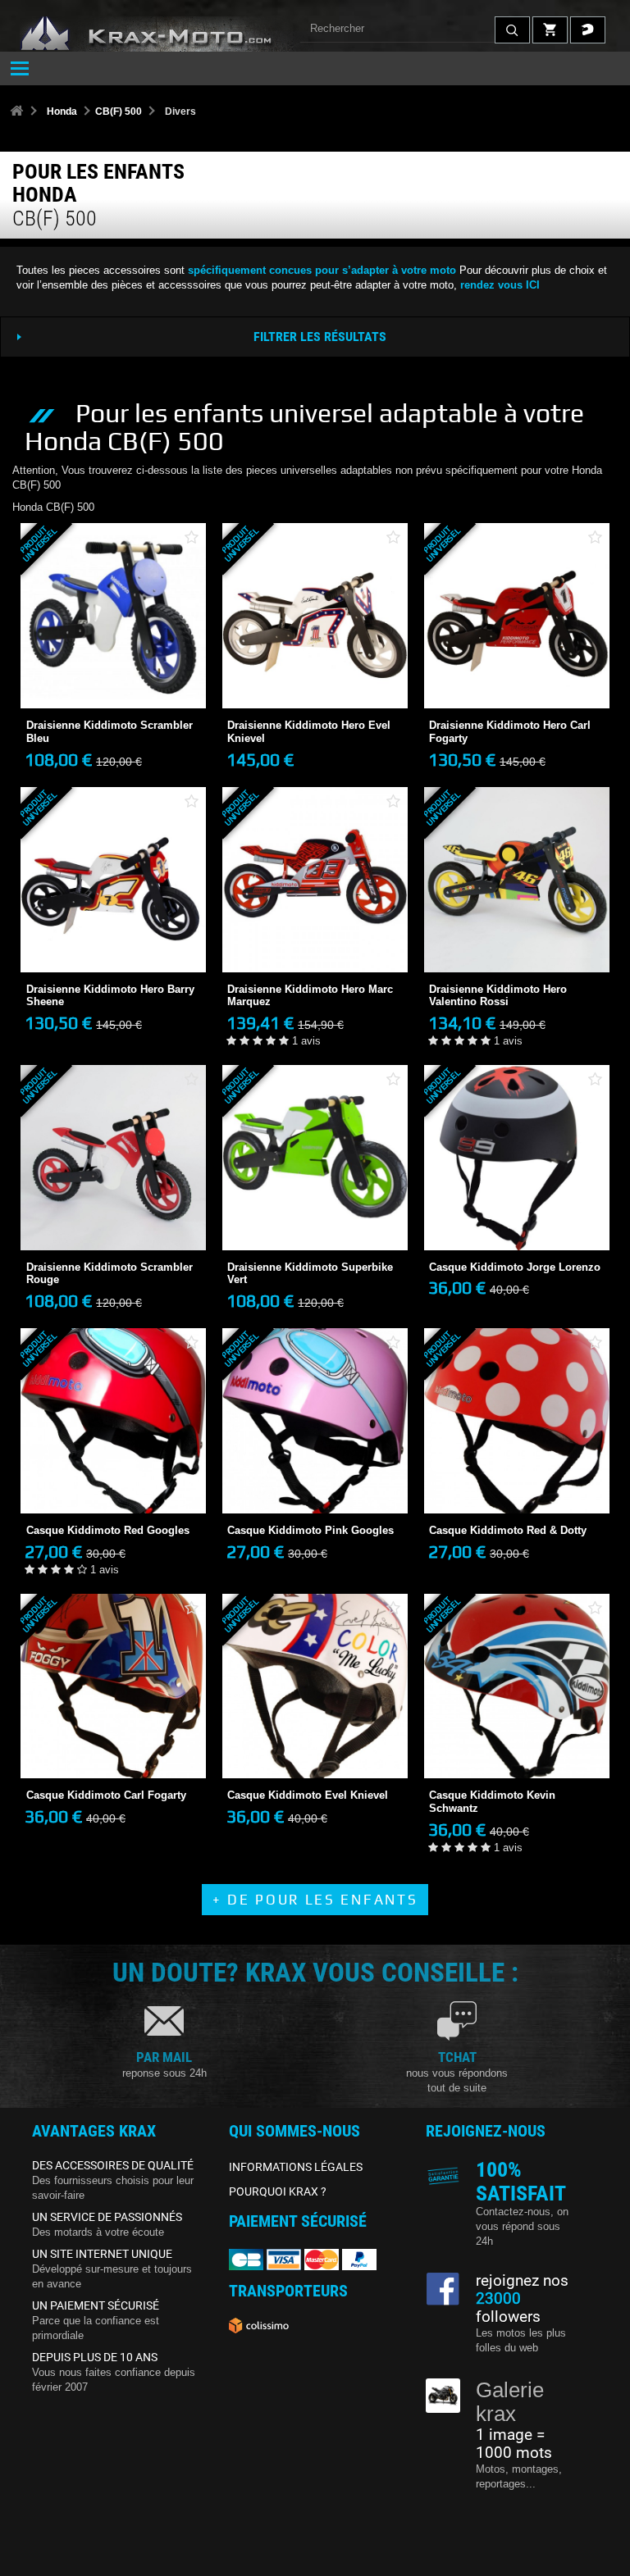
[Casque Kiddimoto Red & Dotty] (517, 1421)
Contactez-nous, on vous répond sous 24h (522, 2226)
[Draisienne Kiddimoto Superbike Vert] (315, 1158)
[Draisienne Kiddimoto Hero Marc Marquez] (315, 880)
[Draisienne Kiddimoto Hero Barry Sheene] (113, 880)
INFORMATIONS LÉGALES (296, 2167)
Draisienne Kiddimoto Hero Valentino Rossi (498, 996)
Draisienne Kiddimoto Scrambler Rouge (110, 1274)
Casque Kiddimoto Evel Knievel (308, 1795)
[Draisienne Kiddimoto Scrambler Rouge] (113, 1158)
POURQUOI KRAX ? (278, 2191)
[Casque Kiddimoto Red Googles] (113, 1421)
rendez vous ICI (500, 285)
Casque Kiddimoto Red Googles (108, 1530)
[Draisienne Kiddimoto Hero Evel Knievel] (315, 616)
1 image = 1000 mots (514, 2444)
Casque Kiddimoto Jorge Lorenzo (515, 1267)
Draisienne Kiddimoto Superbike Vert (310, 1274)
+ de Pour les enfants (315, 1900)
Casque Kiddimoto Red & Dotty (508, 1530)
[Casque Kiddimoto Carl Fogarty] (113, 1686)
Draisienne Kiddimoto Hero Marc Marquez (310, 996)
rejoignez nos (522, 2281)
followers (508, 2308)
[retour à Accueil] (16, 112)
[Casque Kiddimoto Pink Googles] (315, 1421)
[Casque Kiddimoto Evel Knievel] (315, 1686)
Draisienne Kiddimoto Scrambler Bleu (110, 732)
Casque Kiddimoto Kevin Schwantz (492, 1802)
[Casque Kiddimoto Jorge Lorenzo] (517, 1158)
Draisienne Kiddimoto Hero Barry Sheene (110, 996)
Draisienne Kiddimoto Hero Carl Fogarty (510, 732)
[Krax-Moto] (167, 34)
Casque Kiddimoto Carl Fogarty (106, 1795)
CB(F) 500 (119, 112)
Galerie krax (510, 2402)
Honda (62, 112)
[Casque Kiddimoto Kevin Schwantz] (517, 1686)
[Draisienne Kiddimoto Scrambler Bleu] (113, 616)
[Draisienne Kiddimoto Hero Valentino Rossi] (517, 880)
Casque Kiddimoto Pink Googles (310, 1530)
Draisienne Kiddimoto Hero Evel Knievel (309, 732)
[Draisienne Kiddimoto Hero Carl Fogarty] (517, 616)
